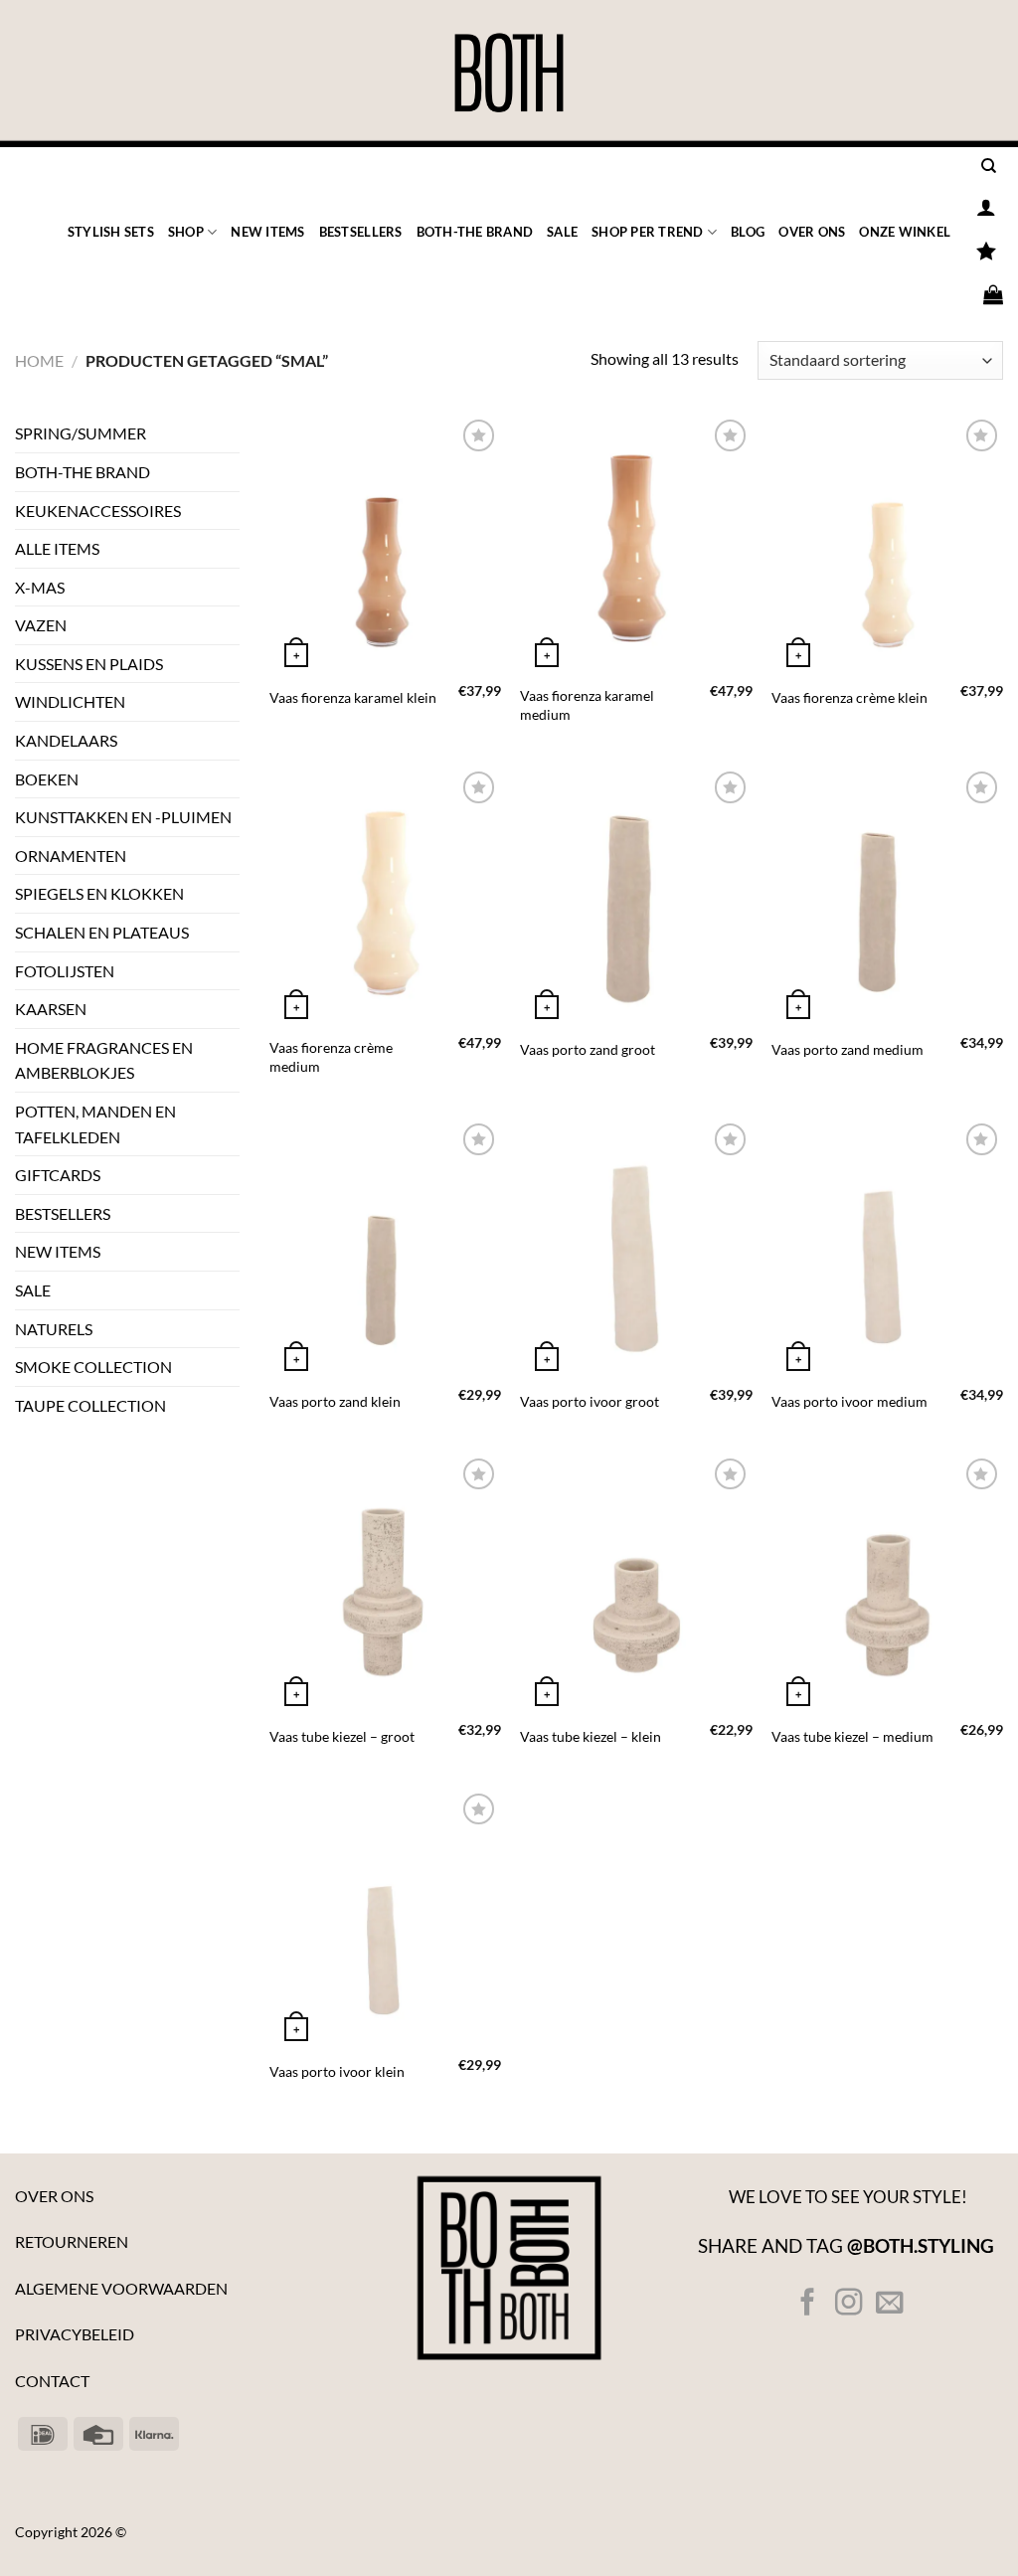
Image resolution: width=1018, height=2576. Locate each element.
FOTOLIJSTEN (65, 971)
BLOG (748, 232)
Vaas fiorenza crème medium (331, 1057)
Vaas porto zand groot (588, 1049)
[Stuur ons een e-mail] (889, 2304)
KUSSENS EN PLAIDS (89, 664)
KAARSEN (51, 1009)
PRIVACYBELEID (75, 2334)
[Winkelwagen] (993, 294)
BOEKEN (47, 779)
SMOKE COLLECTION (93, 1367)
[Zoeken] (989, 166)
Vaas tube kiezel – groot (342, 1736)
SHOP (186, 232)
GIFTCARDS (58, 1175)
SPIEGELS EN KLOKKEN (99, 893)
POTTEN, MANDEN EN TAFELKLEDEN (95, 1124)
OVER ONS (812, 232)
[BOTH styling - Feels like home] (509, 74)
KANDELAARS (66, 740)
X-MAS (40, 587)
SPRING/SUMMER (81, 433)
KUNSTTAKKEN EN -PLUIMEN (123, 817)
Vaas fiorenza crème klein (849, 697)
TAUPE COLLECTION (90, 1405)
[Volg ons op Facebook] (807, 2304)
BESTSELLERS (361, 232)
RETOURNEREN (72, 2241)
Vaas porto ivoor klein (337, 2071)
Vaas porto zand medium (848, 1049)
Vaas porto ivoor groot (590, 1401)
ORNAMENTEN (71, 856)
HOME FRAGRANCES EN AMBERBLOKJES (104, 1060)
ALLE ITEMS (57, 548)
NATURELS (54, 1329)
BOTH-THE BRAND (475, 232)
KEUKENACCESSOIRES (98, 511)
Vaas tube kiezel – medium (852, 1736)
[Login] (986, 207)
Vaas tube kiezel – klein (591, 1736)
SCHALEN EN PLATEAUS (102, 932)
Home (39, 360)
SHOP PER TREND (648, 232)
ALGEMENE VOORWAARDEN (121, 2288)
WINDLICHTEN (70, 701)
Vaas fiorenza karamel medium (587, 705)
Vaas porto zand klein (335, 1401)
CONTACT (52, 2381)
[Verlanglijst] (986, 251)
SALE (562, 232)
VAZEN (41, 625)
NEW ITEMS (267, 232)
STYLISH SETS (111, 232)
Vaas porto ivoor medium (849, 1401)
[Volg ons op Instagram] (848, 2304)
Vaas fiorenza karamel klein (353, 697)
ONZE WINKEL (905, 232)
